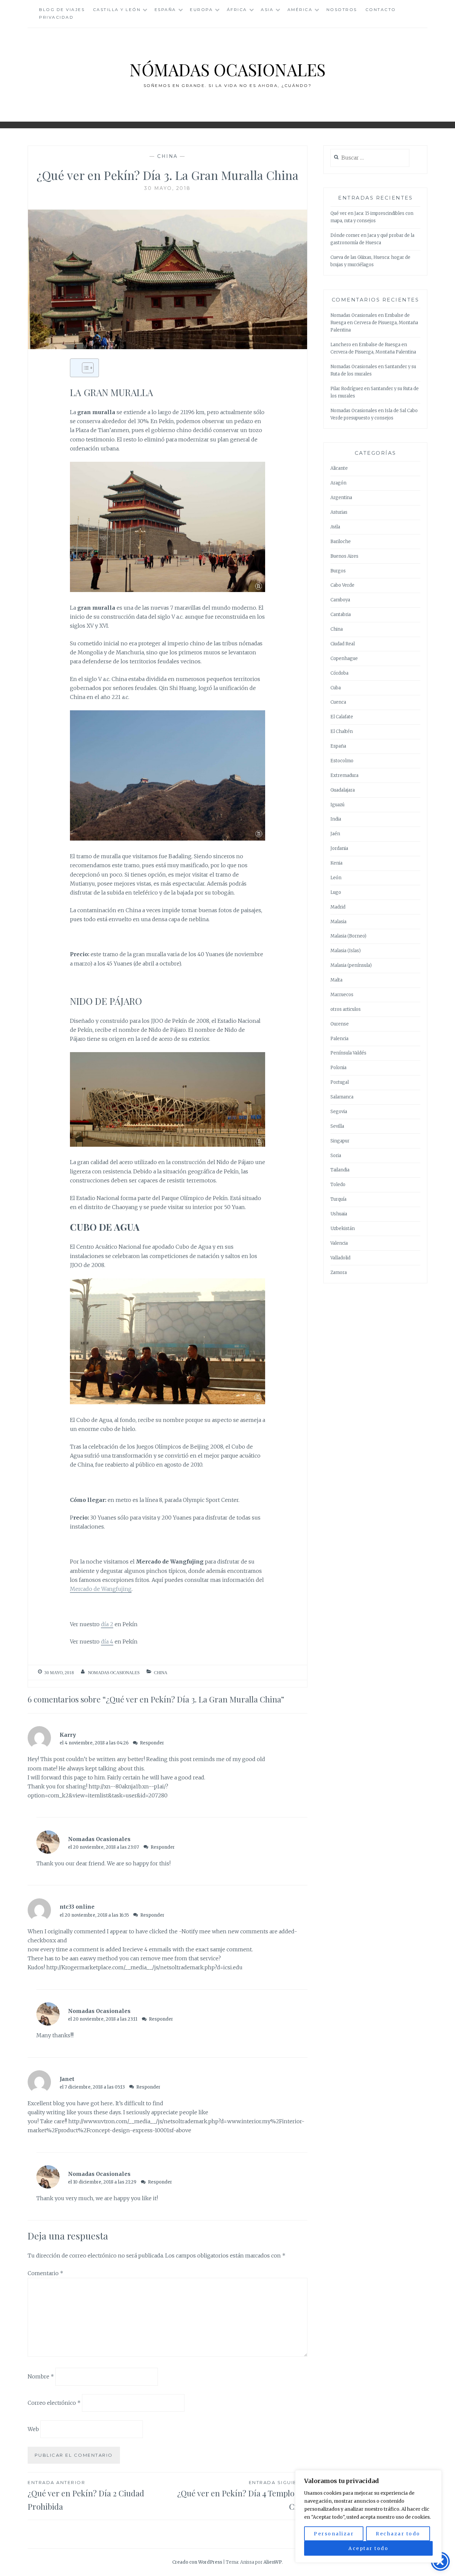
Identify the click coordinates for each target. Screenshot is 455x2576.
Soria (336, 1156)
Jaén (335, 834)
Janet (67, 2079)
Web (33, 2429)
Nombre (41, 2376)
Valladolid (340, 1258)
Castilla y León (117, 9)
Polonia (338, 1068)
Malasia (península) (351, 965)
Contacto (381, 9)
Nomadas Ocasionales (114, 1673)
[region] (368, 2516)
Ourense (340, 1024)
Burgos (338, 571)
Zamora (339, 1273)
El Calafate (342, 717)
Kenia (336, 863)
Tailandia (340, 1170)
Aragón (338, 483)
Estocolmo (342, 761)
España (165, 9)
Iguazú (337, 805)
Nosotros (342, 9)
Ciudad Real (343, 644)
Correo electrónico (54, 2403)
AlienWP (273, 2562)
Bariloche (341, 542)
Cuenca (338, 702)
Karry (68, 1735)
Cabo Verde (342, 585)
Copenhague (344, 658)
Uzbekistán (343, 1229)
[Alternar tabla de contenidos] (84, 368)
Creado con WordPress (197, 2562)
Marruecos (342, 995)
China (168, 156)
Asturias (339, 512)
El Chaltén (342, 731)
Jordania (339, 848)
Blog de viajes (62, 9)
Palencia (339, 1039)
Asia (267, 9)
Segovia (339, 1112)
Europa (201, 9)
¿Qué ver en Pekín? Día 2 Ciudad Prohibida (86, 2496)
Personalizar (334, 2534)
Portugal (340, 1082)
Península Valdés (348, 1053)
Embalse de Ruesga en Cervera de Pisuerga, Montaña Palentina (374, 323)
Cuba (336, 688)
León (336, 878)
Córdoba (339, 673)
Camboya (340, 600)
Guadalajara (343, 790)
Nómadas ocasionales (227, 69)
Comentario (45, 2273)
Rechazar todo (398, 2534)
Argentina (341, 498)
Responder (152, 1743)
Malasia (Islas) (346, 951)
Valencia (339, 1243)
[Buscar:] (370, 158)
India (336, 819)
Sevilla (337, 1126)
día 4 (107, 1641)
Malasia (338, 922)
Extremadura (344, 775)
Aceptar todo (368, 2548)
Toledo (338, 1185)
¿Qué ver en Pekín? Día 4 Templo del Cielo (242, 2496)
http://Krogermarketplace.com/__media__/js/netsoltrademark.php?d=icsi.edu (144, 1967)
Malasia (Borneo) (348, 936)
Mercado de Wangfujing (101, 1589)
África (237, 9)
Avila (335, 527)
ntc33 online (77, 1907)
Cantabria (341, 615)
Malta (336, 980)
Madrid (338, 907)
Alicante (339, 468)
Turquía (338, 1199)
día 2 (107, 1624)
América (300, 9)
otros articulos (346, 1009)
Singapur (340, 1141)
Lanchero (341, 345)
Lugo (336, 892)
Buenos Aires (344, 556)
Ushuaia (339, 1214)
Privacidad (56, 17)
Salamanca (342, 1097)
